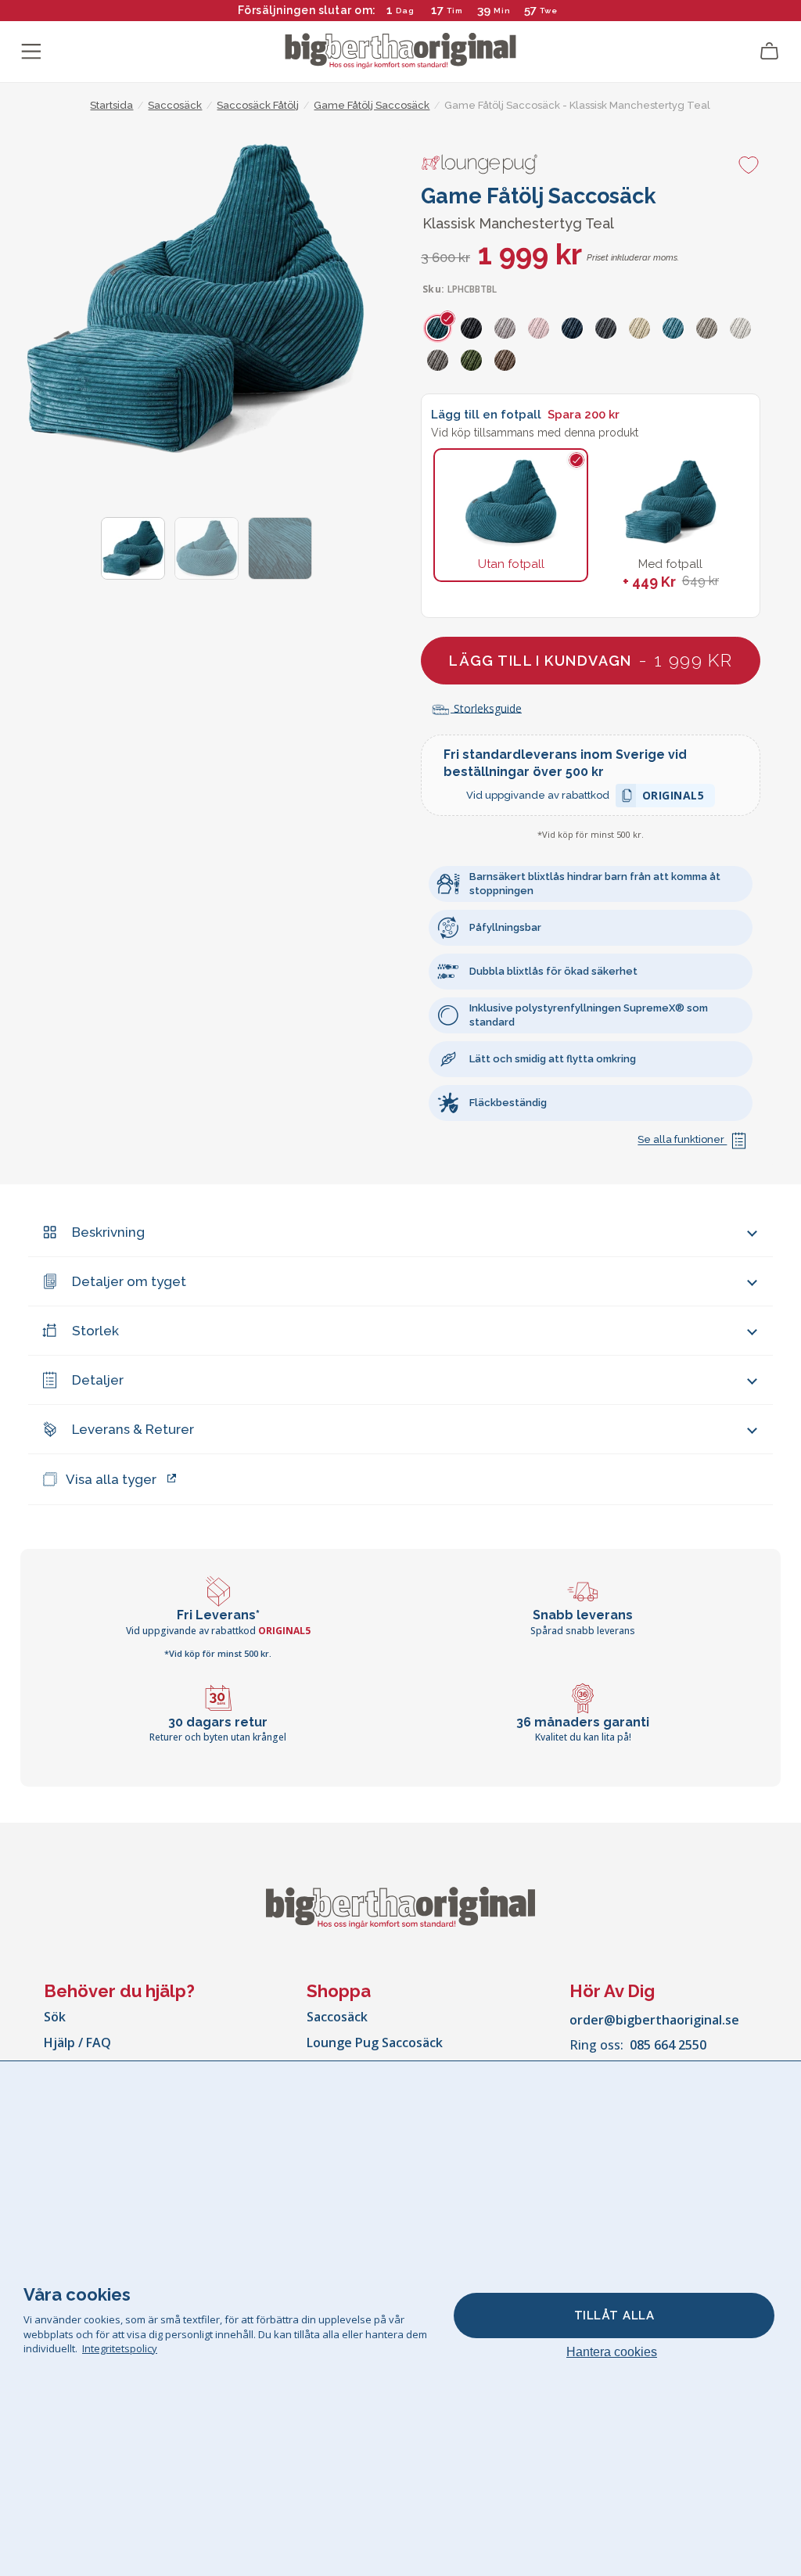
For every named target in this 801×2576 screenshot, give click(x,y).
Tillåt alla (614, 2316)
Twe (549, 11)
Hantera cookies (612, 2352)
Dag (405, 11)
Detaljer (98, 1380)
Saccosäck (337, 2017)
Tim (455, 11)
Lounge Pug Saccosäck (375, 2042)
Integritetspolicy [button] (120, 2348)
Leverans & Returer (133, 1429)
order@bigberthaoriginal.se (654, 2020)
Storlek (95, 1331)
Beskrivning (108, 1232)
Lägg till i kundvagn (591, 660)
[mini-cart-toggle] (770, 52)
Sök (55, 2017)
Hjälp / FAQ (77, 2042)
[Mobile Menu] (31, 52)
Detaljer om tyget (129, 1281)
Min (502, 11)
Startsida (111, 105)
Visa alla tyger (111, 1479)
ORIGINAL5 (673, 798)
